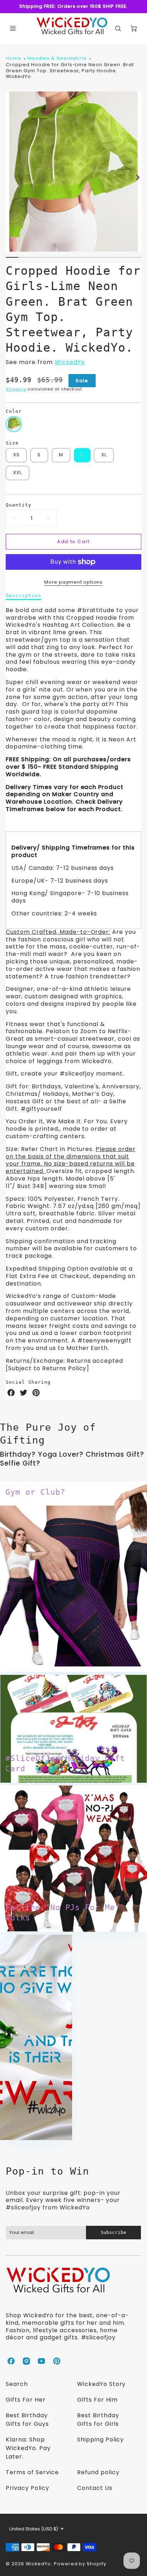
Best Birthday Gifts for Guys (27, 2420)
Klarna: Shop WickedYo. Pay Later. (28, 2448)
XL (104, 455)
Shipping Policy (100, 2440)
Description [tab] (23, 596)
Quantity (19, 505)
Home (14, 58)
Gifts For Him (97, 2400)
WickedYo (70, 362)
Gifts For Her (26, 2400)
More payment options (73, 582)
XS (17, 455)
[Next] (138, 177)
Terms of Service (32, 2472)
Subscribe (113, 2232)
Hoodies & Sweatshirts (57, 58)
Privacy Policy (27, 2488)
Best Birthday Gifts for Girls (98, 2420)
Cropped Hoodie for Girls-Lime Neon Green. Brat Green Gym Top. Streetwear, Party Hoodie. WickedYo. (70, 70)
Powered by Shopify (80, 2564)
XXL (18, 472)
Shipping (16, 389)
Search (17, 2384)
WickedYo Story (101, 2384)
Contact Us (95, 2488)
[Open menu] (13, 28)
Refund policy (98, 2472)
